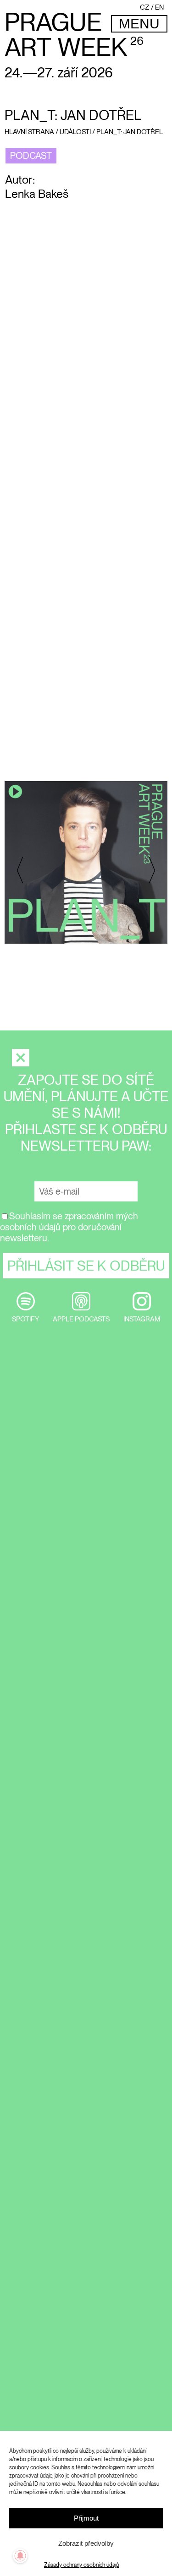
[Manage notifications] (20, 2556)
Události (75, 132)
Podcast (31, 156)
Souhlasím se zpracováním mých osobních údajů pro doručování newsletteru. (69, 1227)
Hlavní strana (29, 132)
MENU (139, 24)
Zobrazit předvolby (86, 2543)
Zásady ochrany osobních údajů (81, 2565)
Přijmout (86, 2518)
